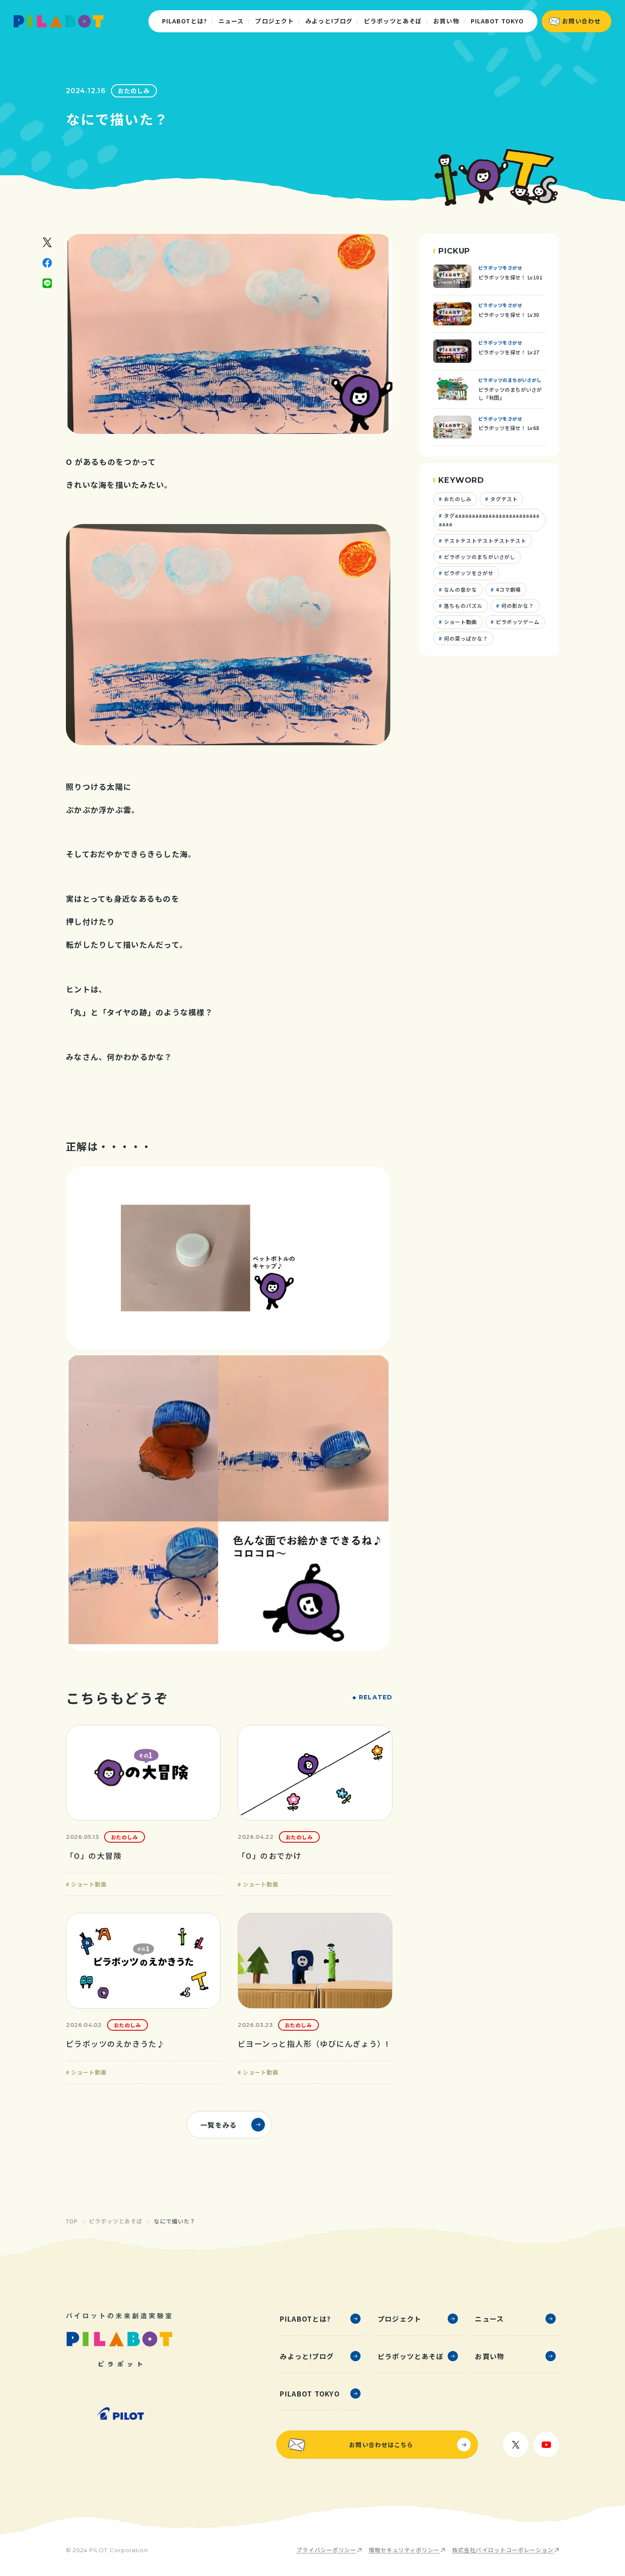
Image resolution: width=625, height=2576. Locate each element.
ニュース (231, 21)
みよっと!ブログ (329, 21)
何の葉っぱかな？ (465, 638)
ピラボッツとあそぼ (393, 21)
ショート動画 (460, 622)
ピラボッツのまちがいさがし (479, 557)
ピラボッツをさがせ (468, 573)
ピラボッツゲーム (517, 622)
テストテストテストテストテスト (484, 540)
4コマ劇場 (508, 589)
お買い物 (446, 21)
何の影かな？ (517, 606)
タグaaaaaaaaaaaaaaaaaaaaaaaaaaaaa (489, 520)
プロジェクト (274, 21)
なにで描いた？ (175, 2221)
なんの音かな (460, 589)
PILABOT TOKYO (497, 21)
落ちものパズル (462, 606)
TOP (72, 2221)
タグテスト (503, 499)
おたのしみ (134, 91)
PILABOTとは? (185, 21)
